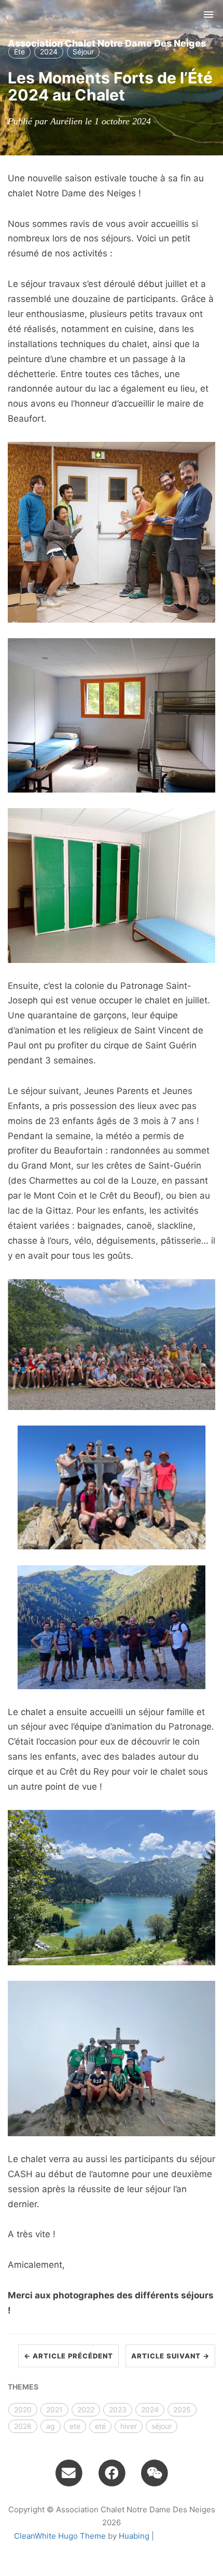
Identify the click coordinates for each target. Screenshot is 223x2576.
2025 (182, 2409)
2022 (86, 2409)
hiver (129, 2426)
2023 (118, 2409)
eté (100, 2426)
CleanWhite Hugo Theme (60, 2536)
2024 (150, 2409)
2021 (54, 2409)
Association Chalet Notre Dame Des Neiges (107, 43)
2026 (23, 2426)
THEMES (23, 2387)
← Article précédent (68, 2356)
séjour (162, 2426)
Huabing (134, 2536)
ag (51, 2426)
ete (75, 2426)
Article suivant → (170, 2356)
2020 (23, 2409)
